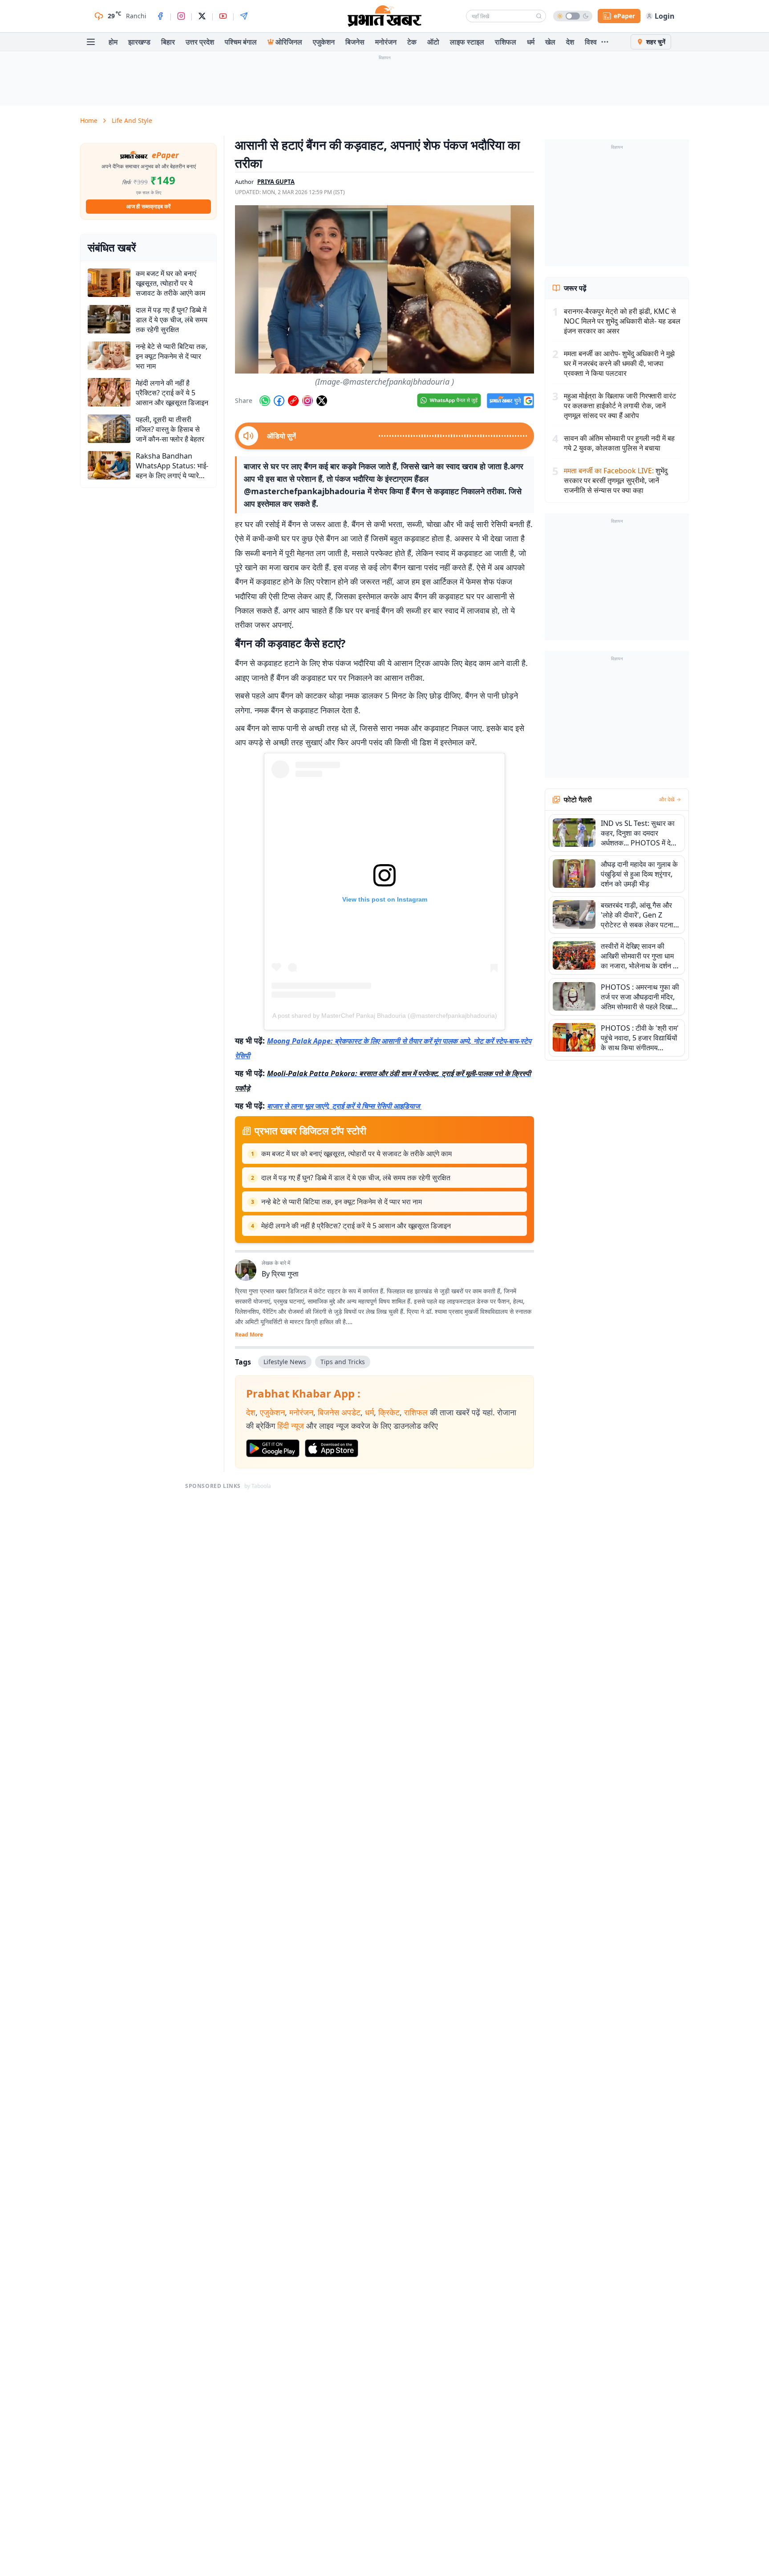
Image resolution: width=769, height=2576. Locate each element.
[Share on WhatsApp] (265, 401)
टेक (412, 42)
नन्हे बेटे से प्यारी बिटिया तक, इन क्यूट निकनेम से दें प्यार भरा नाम (342, 1202)
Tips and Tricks (343, 1362)
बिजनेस (355, 42)
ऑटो (433, 42)
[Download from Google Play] (273, 1448)
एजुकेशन (324, 42)
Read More (249, 1335)
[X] (202, 16)
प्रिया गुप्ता (285, 1274)
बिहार (168, 42)
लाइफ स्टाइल (467, 42)
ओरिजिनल (289, 42)
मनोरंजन (386, 42)
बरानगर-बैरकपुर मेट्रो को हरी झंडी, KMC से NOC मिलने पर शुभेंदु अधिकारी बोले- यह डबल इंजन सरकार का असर (622, 321)
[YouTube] (223, 16)
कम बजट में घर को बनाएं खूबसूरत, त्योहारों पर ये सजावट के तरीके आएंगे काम (356, 1154)
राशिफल (506, 42)
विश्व (591, 42)
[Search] (539, 16)
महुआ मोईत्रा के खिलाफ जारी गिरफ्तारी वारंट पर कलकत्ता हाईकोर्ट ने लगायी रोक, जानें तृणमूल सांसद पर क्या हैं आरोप (620, 406)
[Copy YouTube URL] (293, 401)
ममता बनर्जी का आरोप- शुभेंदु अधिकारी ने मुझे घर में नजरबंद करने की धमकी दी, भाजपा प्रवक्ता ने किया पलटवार (619, 363)
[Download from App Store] (332, 1448)
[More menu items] (605, 42)
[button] (384, 289)
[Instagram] (181, 16)
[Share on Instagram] (308, 401)
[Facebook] (160, 16)
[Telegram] (244, 16)
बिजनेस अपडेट (339, 1412)
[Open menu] (91, 42)
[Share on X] (322, 401)
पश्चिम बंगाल (241, 42)
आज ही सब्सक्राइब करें (148, 206)
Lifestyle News (285, 1362)
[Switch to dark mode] (573, 16)
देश (570, 42)
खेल (550, 42)
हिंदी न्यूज (291, 1426)
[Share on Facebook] (279, 401)
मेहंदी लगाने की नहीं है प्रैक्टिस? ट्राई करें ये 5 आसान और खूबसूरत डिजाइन (356, 1226)
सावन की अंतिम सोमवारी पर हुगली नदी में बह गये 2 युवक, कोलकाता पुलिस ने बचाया (619, 443)
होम (113, 42)
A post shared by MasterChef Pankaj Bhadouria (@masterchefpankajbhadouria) (385, 1016)
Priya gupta (276, 182)
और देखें (667, 800)
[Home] (384, 16)
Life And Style (132, 120)
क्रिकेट (389, 1412)
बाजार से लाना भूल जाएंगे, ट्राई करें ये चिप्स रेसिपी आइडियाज (344, 1106)
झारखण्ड (139, 42)
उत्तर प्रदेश (200, 42)
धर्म (531, 42)
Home (89, 120)
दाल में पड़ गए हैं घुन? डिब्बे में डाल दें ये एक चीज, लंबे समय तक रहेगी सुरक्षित (356, 1178)
